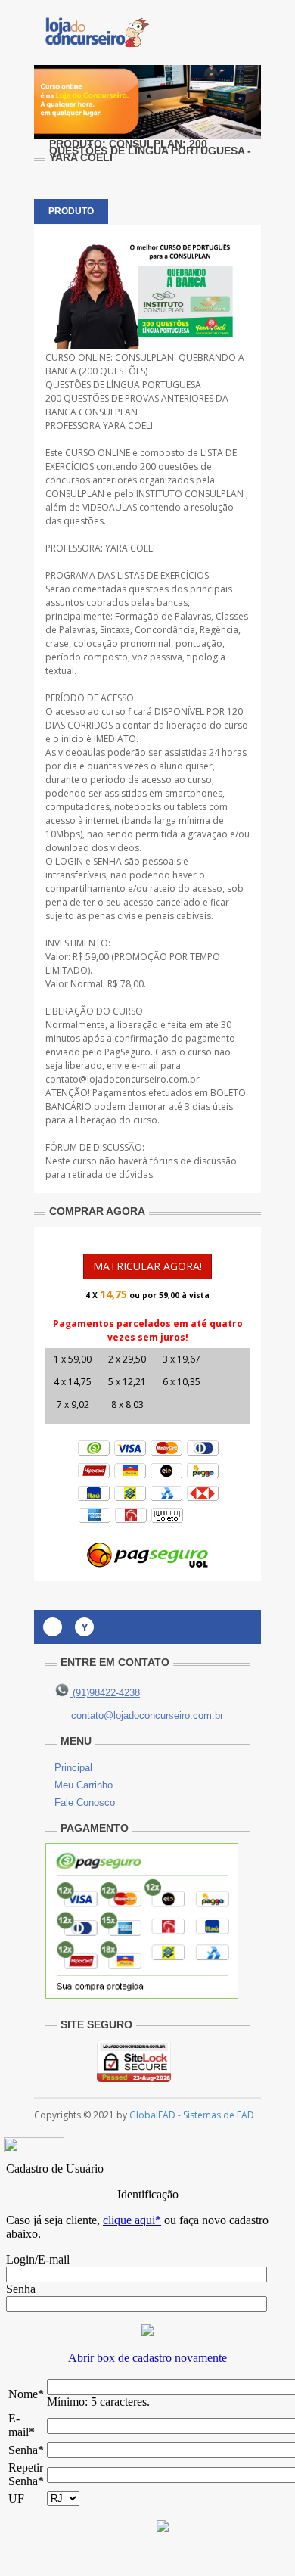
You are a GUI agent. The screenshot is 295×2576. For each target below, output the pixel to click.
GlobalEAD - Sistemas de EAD (192, 2115)
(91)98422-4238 (105, 1693)
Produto (71, 211)
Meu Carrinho (84, 1785)
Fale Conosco (85, 1802)
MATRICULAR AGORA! (147, 1266)
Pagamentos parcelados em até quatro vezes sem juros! (148, 1330)
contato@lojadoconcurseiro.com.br (147, 1715)
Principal (73, 1768)
